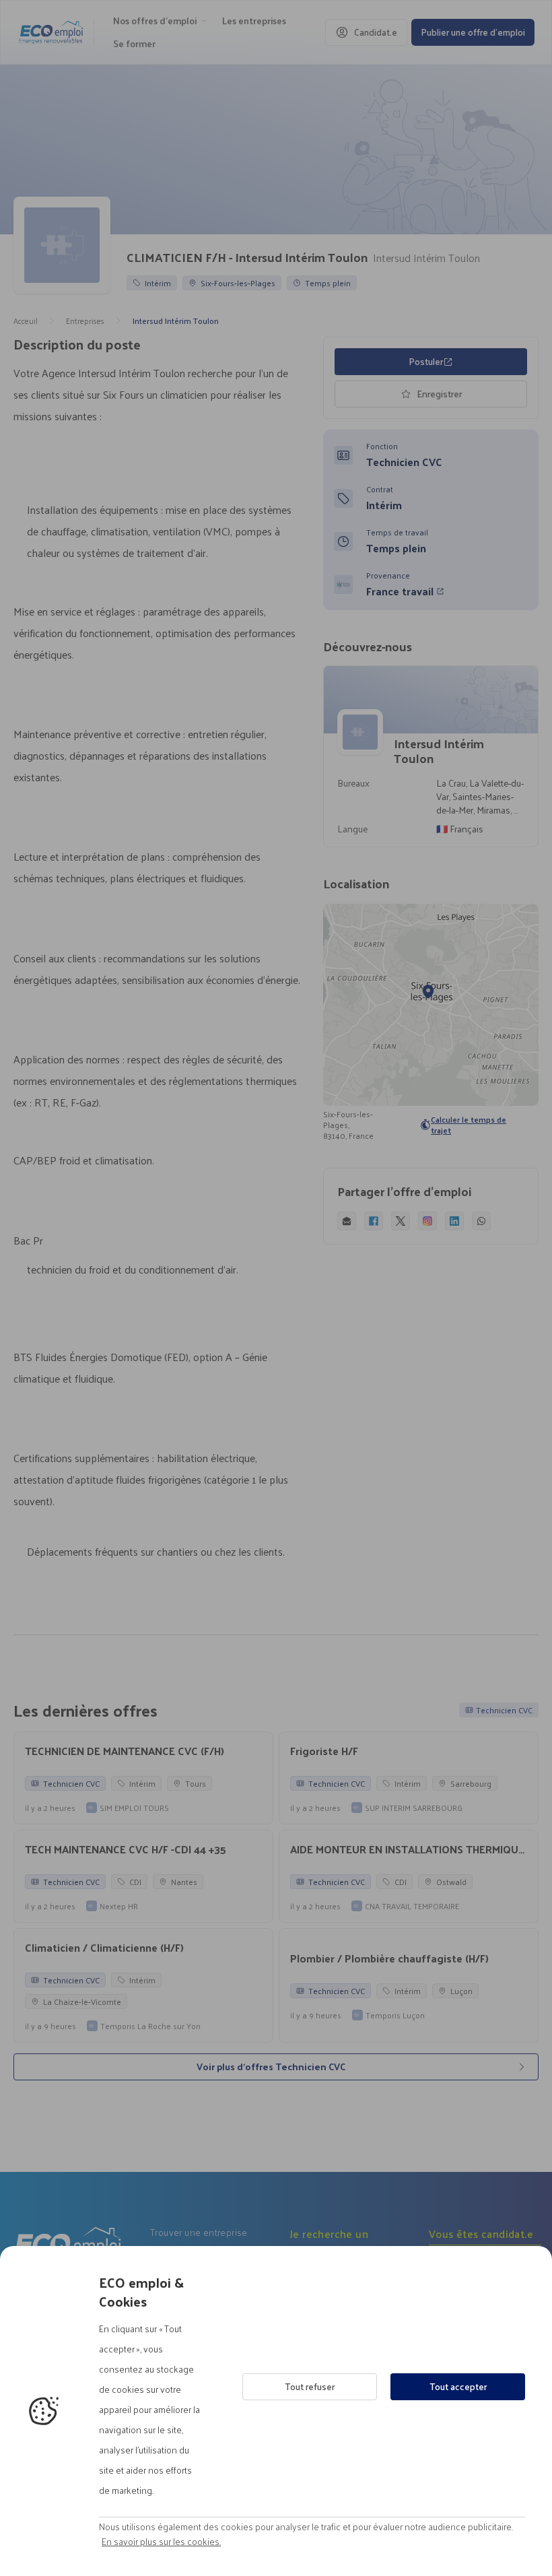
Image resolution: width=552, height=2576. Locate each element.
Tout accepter (458, 2386)
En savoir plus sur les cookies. (161, 2542)
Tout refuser (310, 2386)
